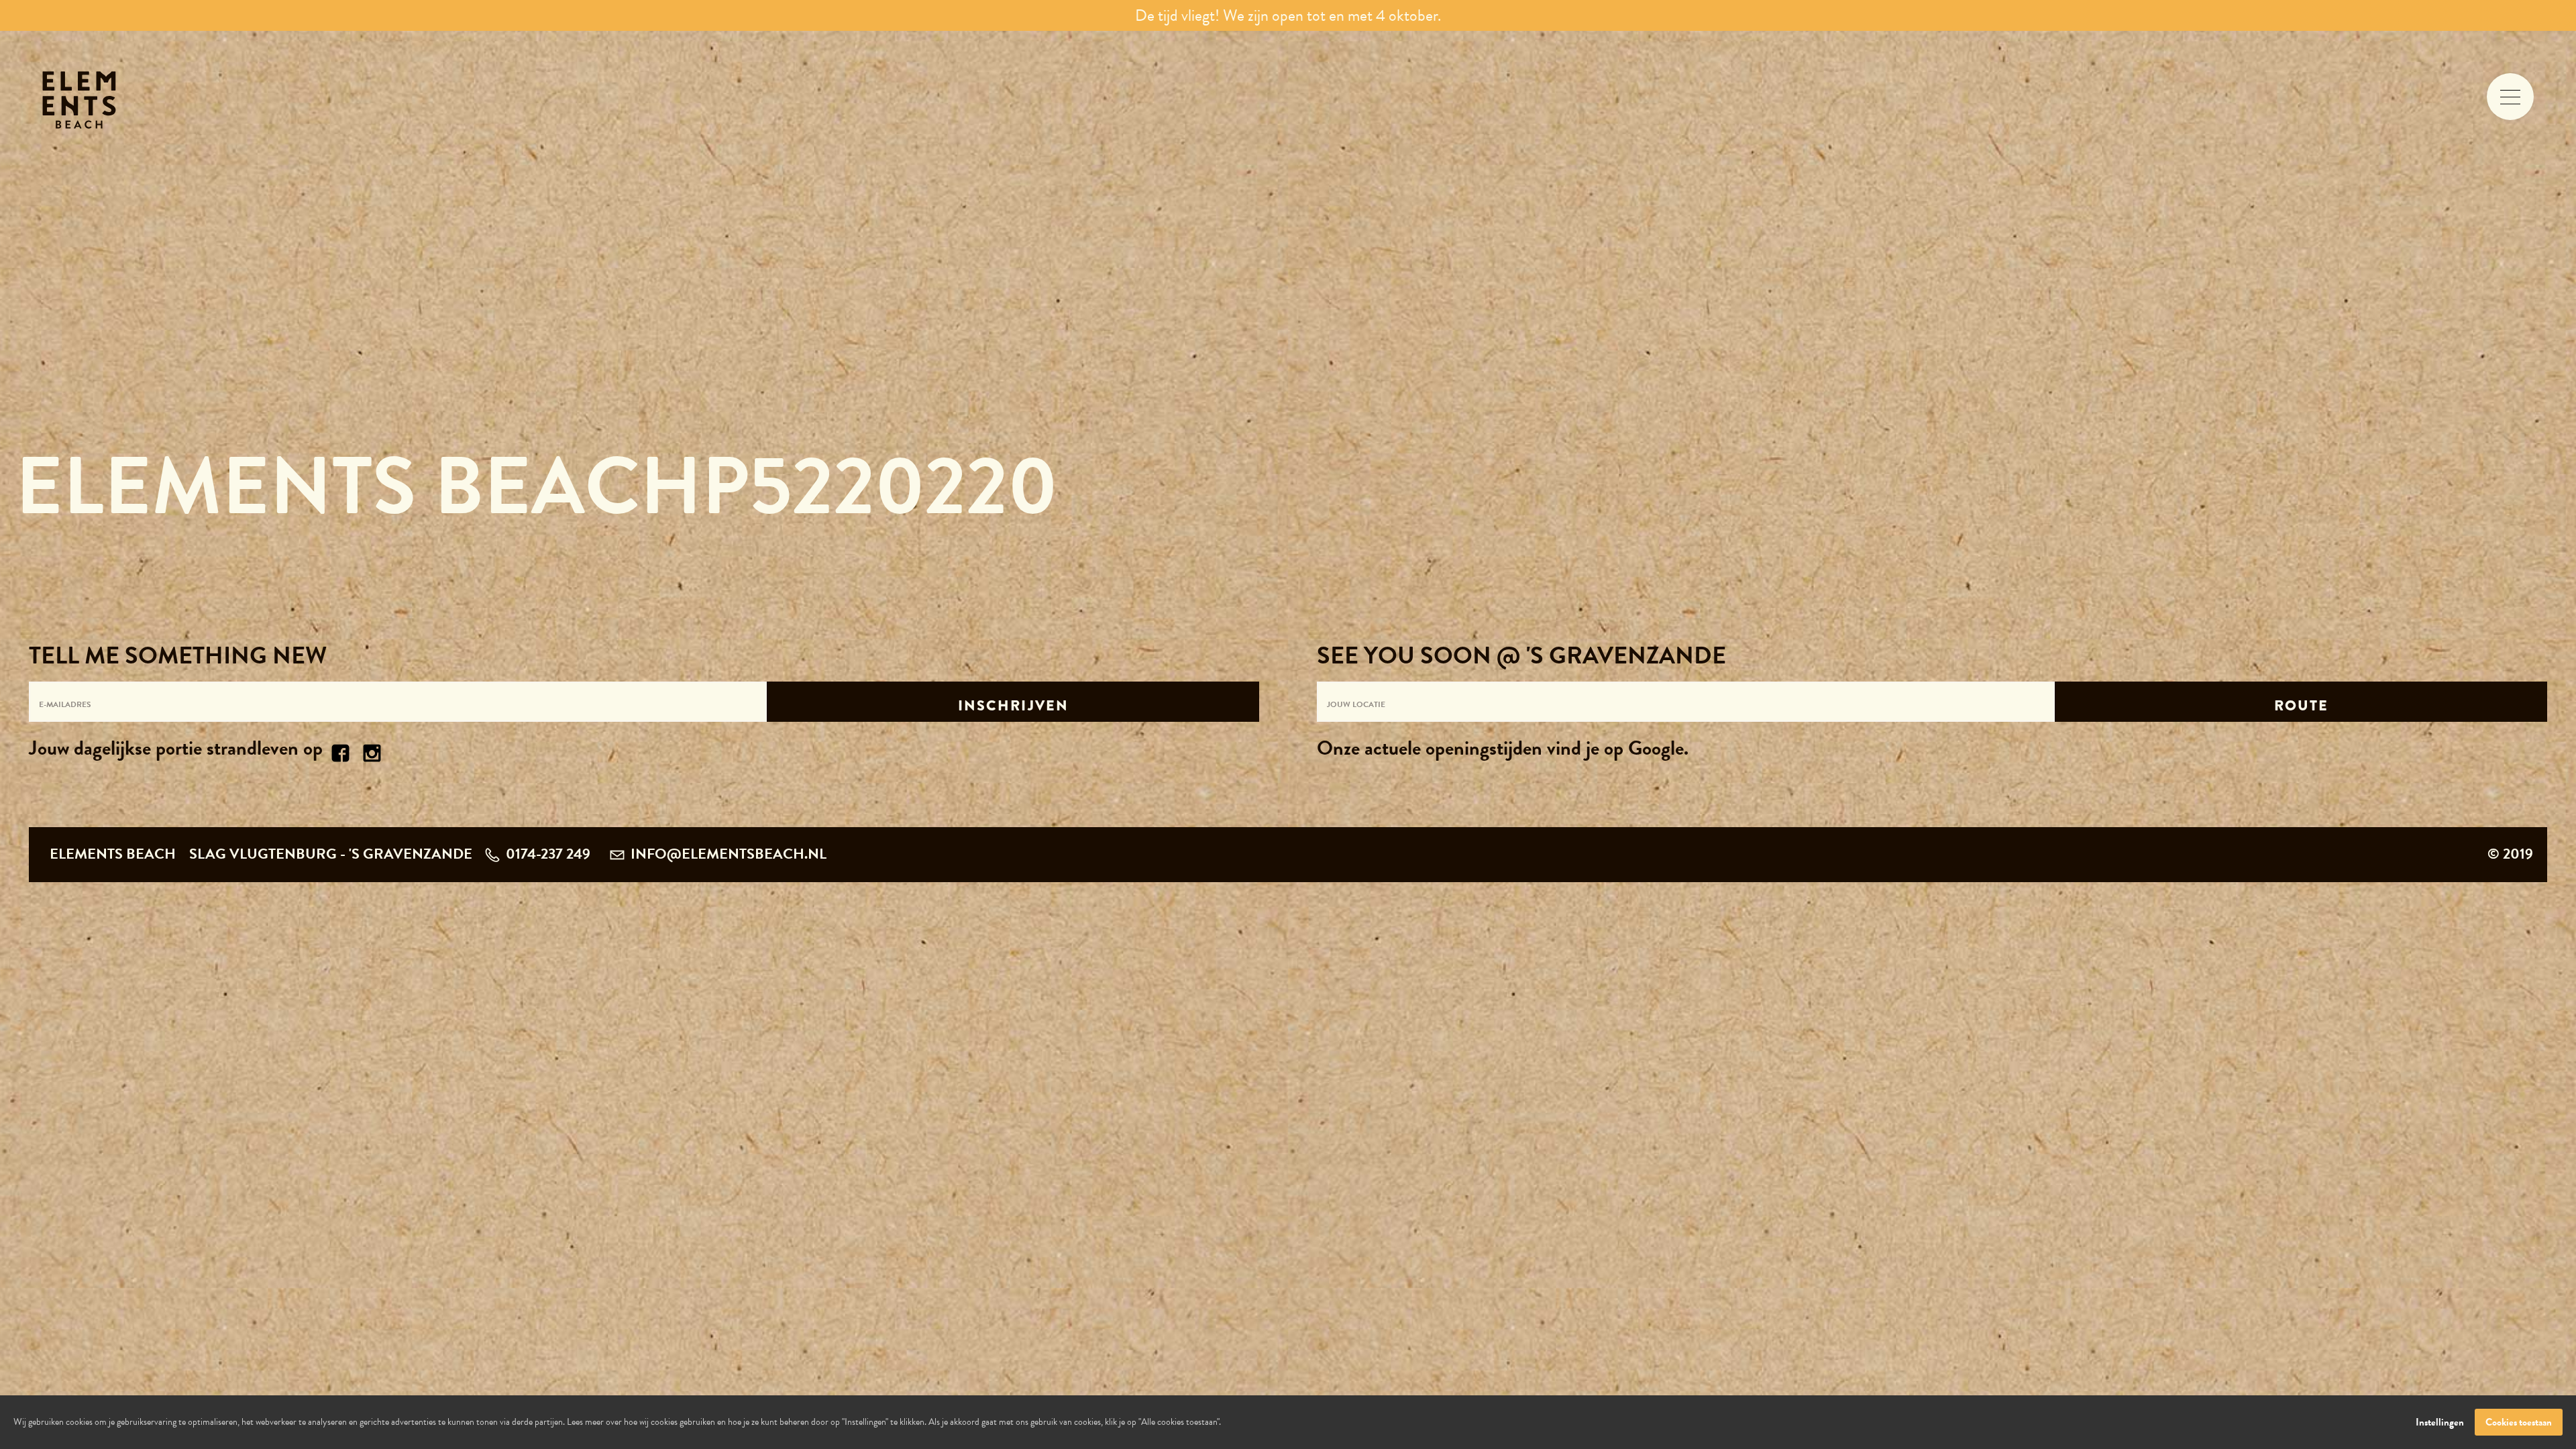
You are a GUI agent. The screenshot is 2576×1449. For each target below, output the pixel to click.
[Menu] (2510, 97)
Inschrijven (1014, 705)
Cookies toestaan (2519, 1422)
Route (2302, 705)
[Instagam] (372, 751)
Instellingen (2440, 1422)
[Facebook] (341, 751)
